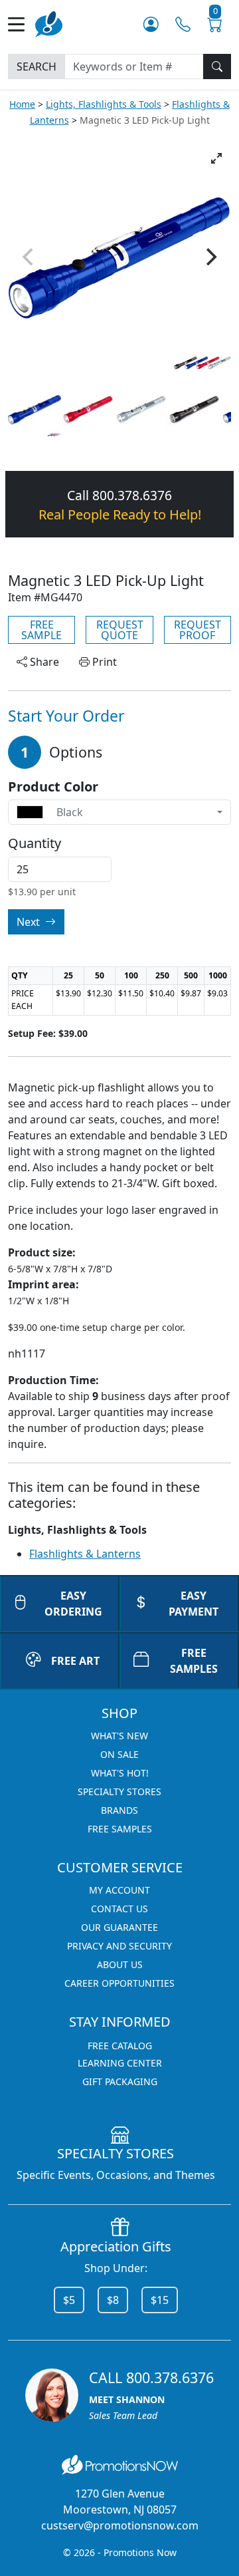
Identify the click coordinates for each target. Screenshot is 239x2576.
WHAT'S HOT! (120, 1773)
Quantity (35, 843)
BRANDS (119, 1810)
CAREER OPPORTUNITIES (119, 1983)
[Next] (210, 257)
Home (22, 104)
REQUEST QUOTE (120, 630)
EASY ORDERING (73, 1604)
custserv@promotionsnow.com (120, 2525)
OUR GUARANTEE (119, 1927)
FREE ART (75, 1661)
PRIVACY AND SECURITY (119, 1946)
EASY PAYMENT (194, 1604)
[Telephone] (183, 24)
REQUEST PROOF (198, 630)
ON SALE (119, 1754)
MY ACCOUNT (119, 1890)
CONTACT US (119, 1909)
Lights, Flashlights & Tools (104, 104)
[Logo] (49, 23)
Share (43, 662)
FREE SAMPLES (194, 1661)
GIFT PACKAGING (120, 2081)
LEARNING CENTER (120, 2063)
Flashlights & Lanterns (85, 1554)
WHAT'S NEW (119, 1736)
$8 (113, 2300)
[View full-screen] (216, 158)
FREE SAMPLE (41, 630)
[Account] (151, 24)
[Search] (217, 67)
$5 (69, 2300)
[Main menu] (22, 24)
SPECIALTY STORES (119, 1791)
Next (30, 922)
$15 (160, 2300)
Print (103, 662)
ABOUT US (120, 1964)
